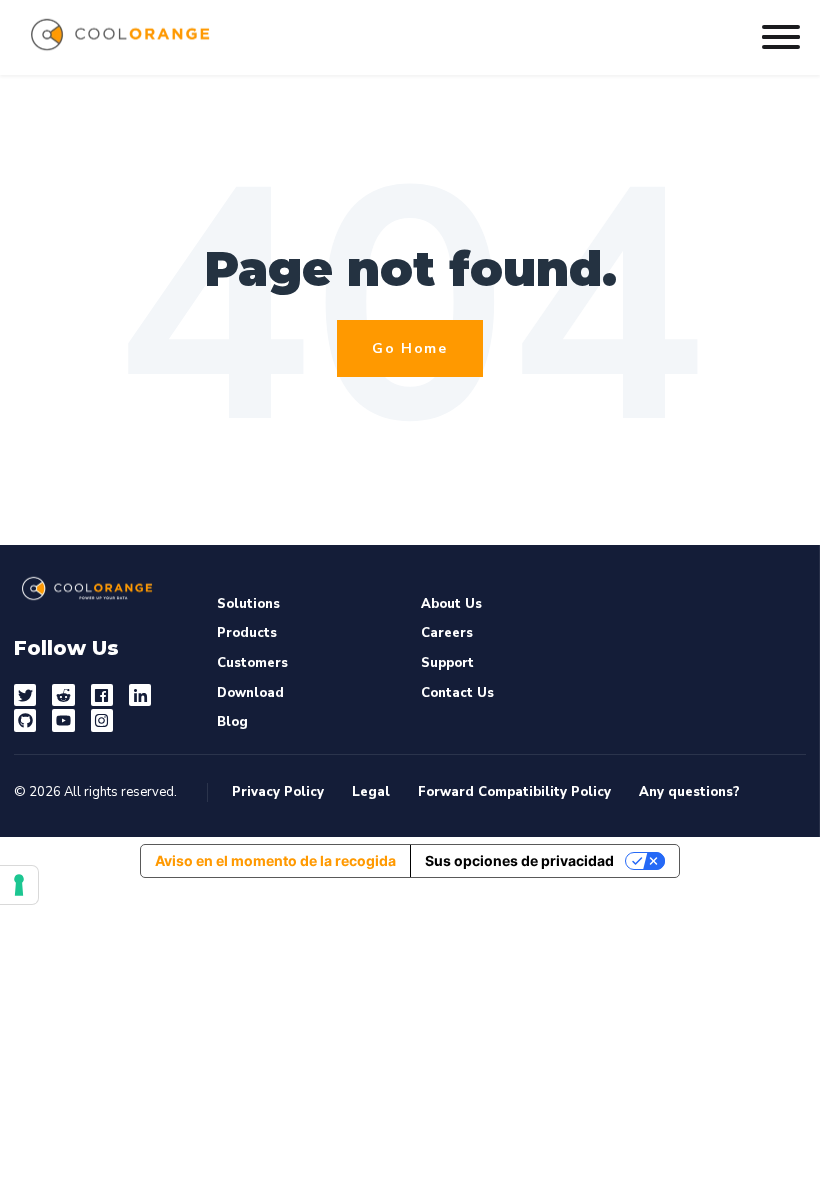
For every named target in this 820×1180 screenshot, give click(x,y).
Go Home (409, 348)
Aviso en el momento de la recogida (275, 860)
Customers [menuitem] (252, 663)
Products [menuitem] (247, 633)
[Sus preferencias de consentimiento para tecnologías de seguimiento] (19, 885)
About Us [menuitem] (451, 604)
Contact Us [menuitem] (457, 693)
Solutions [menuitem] (248, 604)
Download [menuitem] (250, 693)
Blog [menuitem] (232, 722)
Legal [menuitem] (371, 793)
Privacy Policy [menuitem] (278, 793)
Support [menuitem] (447, 663)
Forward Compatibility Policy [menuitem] (514, 793)
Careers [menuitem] (447, 633)
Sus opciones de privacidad (519, 860)
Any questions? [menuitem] (689, 793)
